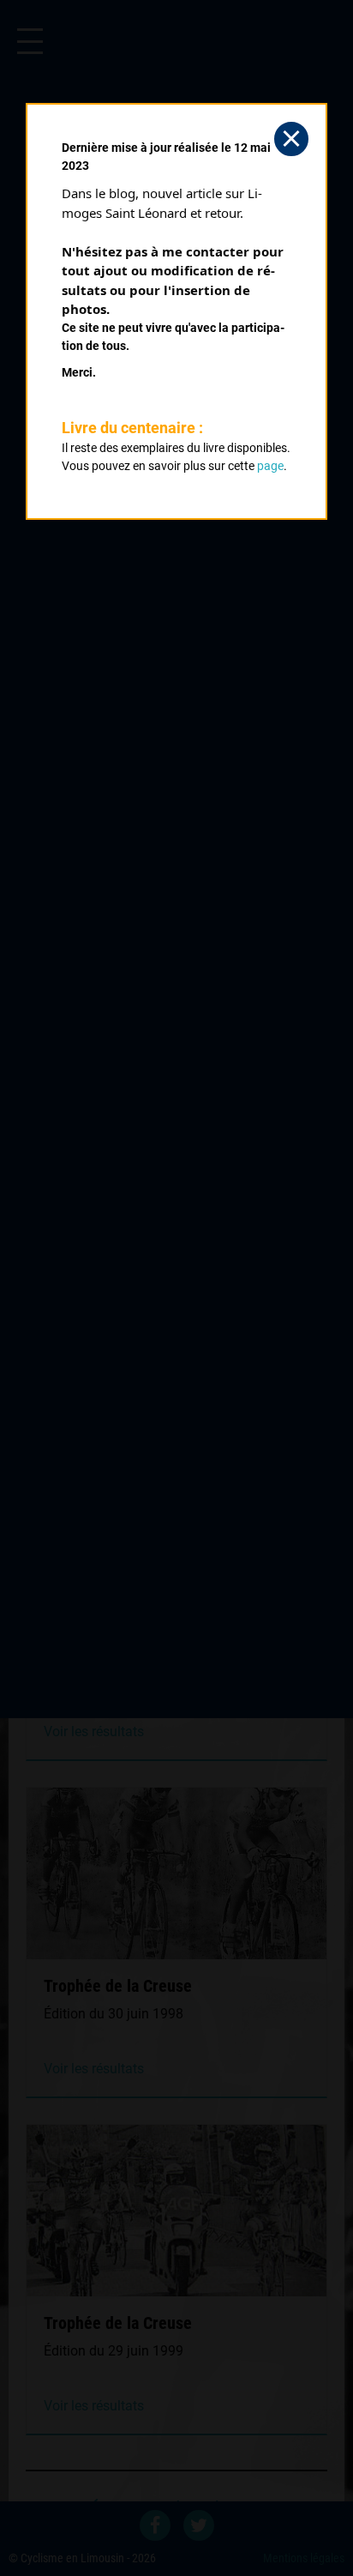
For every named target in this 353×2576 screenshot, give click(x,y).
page (270, 466)
